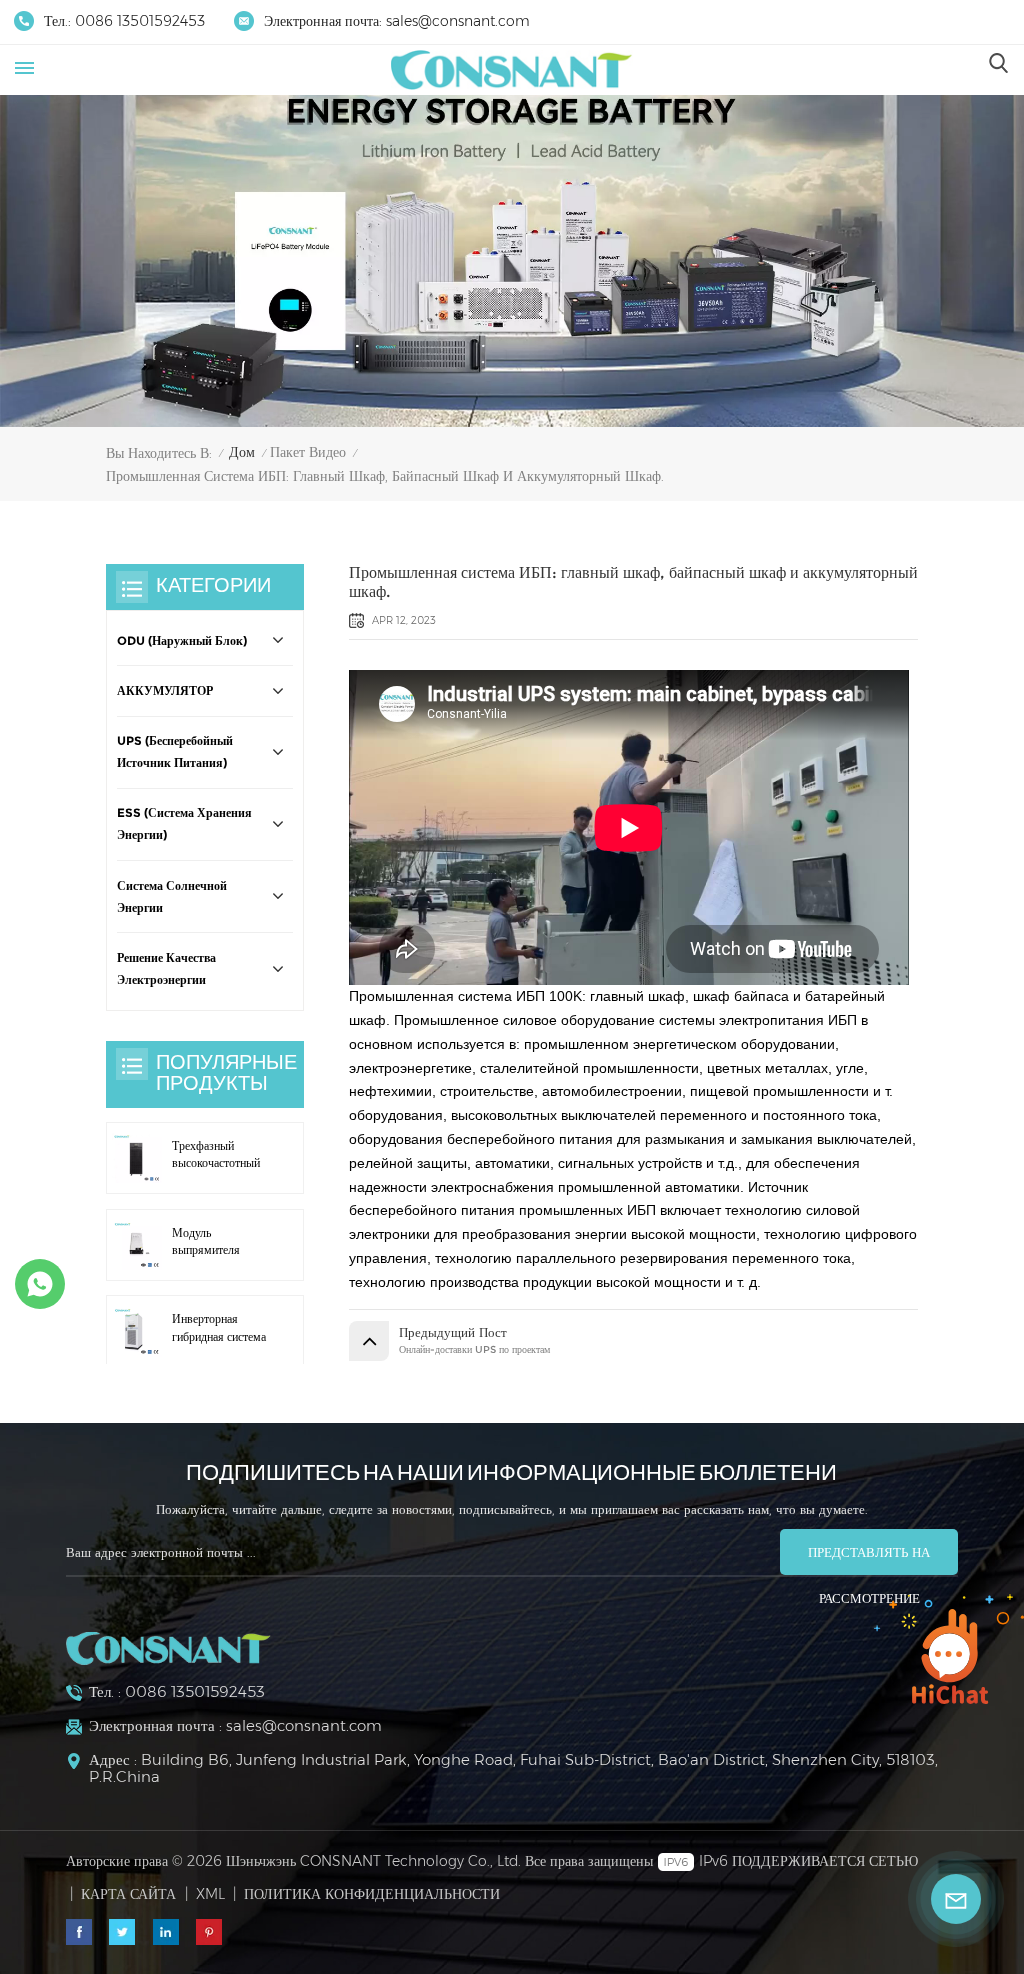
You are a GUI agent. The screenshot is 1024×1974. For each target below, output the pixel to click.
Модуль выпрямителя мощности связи (213, 1243)
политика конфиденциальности (372, 1894)
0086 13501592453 (140, 21)
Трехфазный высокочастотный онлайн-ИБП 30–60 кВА (216, 1156)
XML (210, 1894)
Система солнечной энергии (172, 897)
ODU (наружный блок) (182, 641)
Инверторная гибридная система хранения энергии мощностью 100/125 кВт (219, 1329)
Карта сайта (128, 1894)
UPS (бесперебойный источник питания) (175, 752)
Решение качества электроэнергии (166, 969)
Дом (242, 452)
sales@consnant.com (458, 21)
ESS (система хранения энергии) (184, 824)
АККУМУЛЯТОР (165, 691)
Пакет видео (308, 452)
